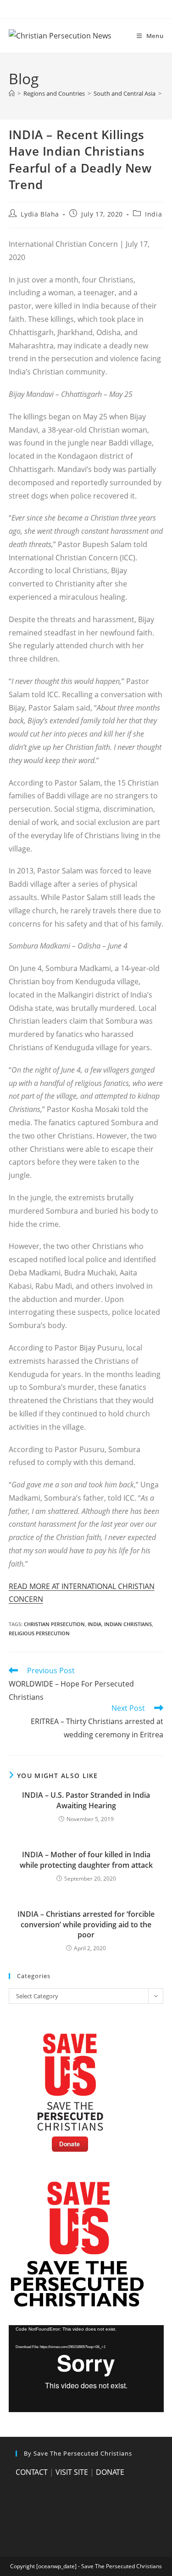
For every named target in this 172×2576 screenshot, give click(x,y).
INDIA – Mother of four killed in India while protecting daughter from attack (86, 1860)
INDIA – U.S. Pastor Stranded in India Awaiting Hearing (86, 1800)
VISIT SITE (72, 2472)
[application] (86, 2369)
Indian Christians (128, 1624)
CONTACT (32, 2472)
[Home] (12, 93)
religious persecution (39, 1633)
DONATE (110, 2472)
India (153, 214)
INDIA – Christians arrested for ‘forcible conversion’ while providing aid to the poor (86, 1924)
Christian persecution (54, 1624)
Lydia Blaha (40, 214)
